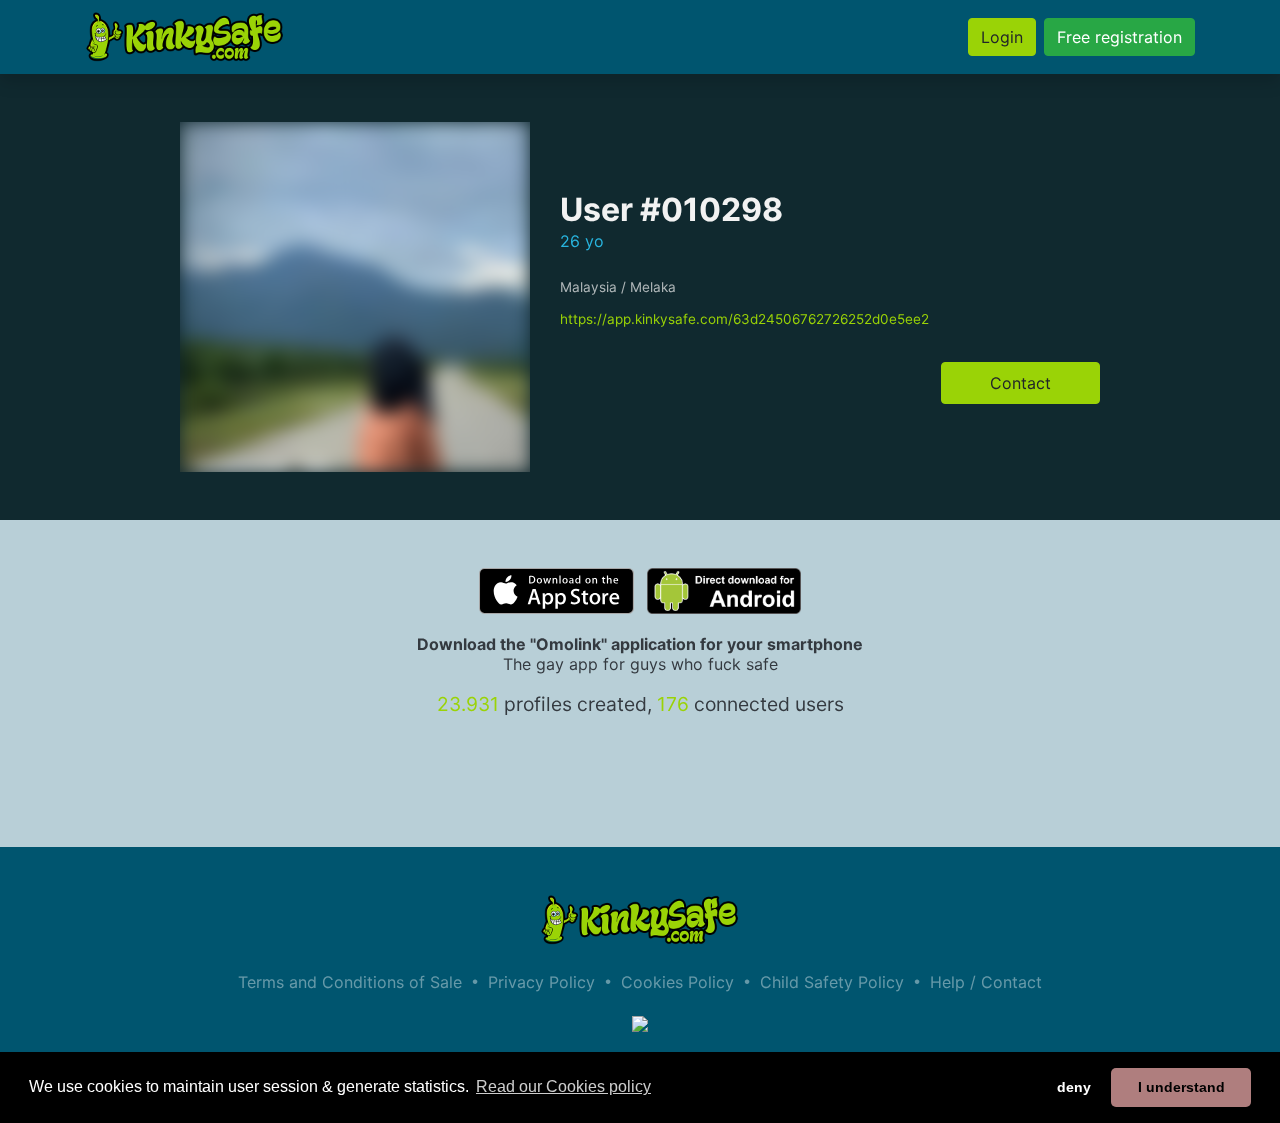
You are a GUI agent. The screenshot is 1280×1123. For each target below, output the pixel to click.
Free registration (1119, 37)
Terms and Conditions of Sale (350, 982)
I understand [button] (1181, 1087)
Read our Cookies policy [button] (563, 1086)
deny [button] (1074, 1087)
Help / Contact (986, 982)
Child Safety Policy (832, 982)
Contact (1020, 383)
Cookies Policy (677, 982)
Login (1002, 37)
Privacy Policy (541, 982)
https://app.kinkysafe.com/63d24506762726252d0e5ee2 (744, 319)
